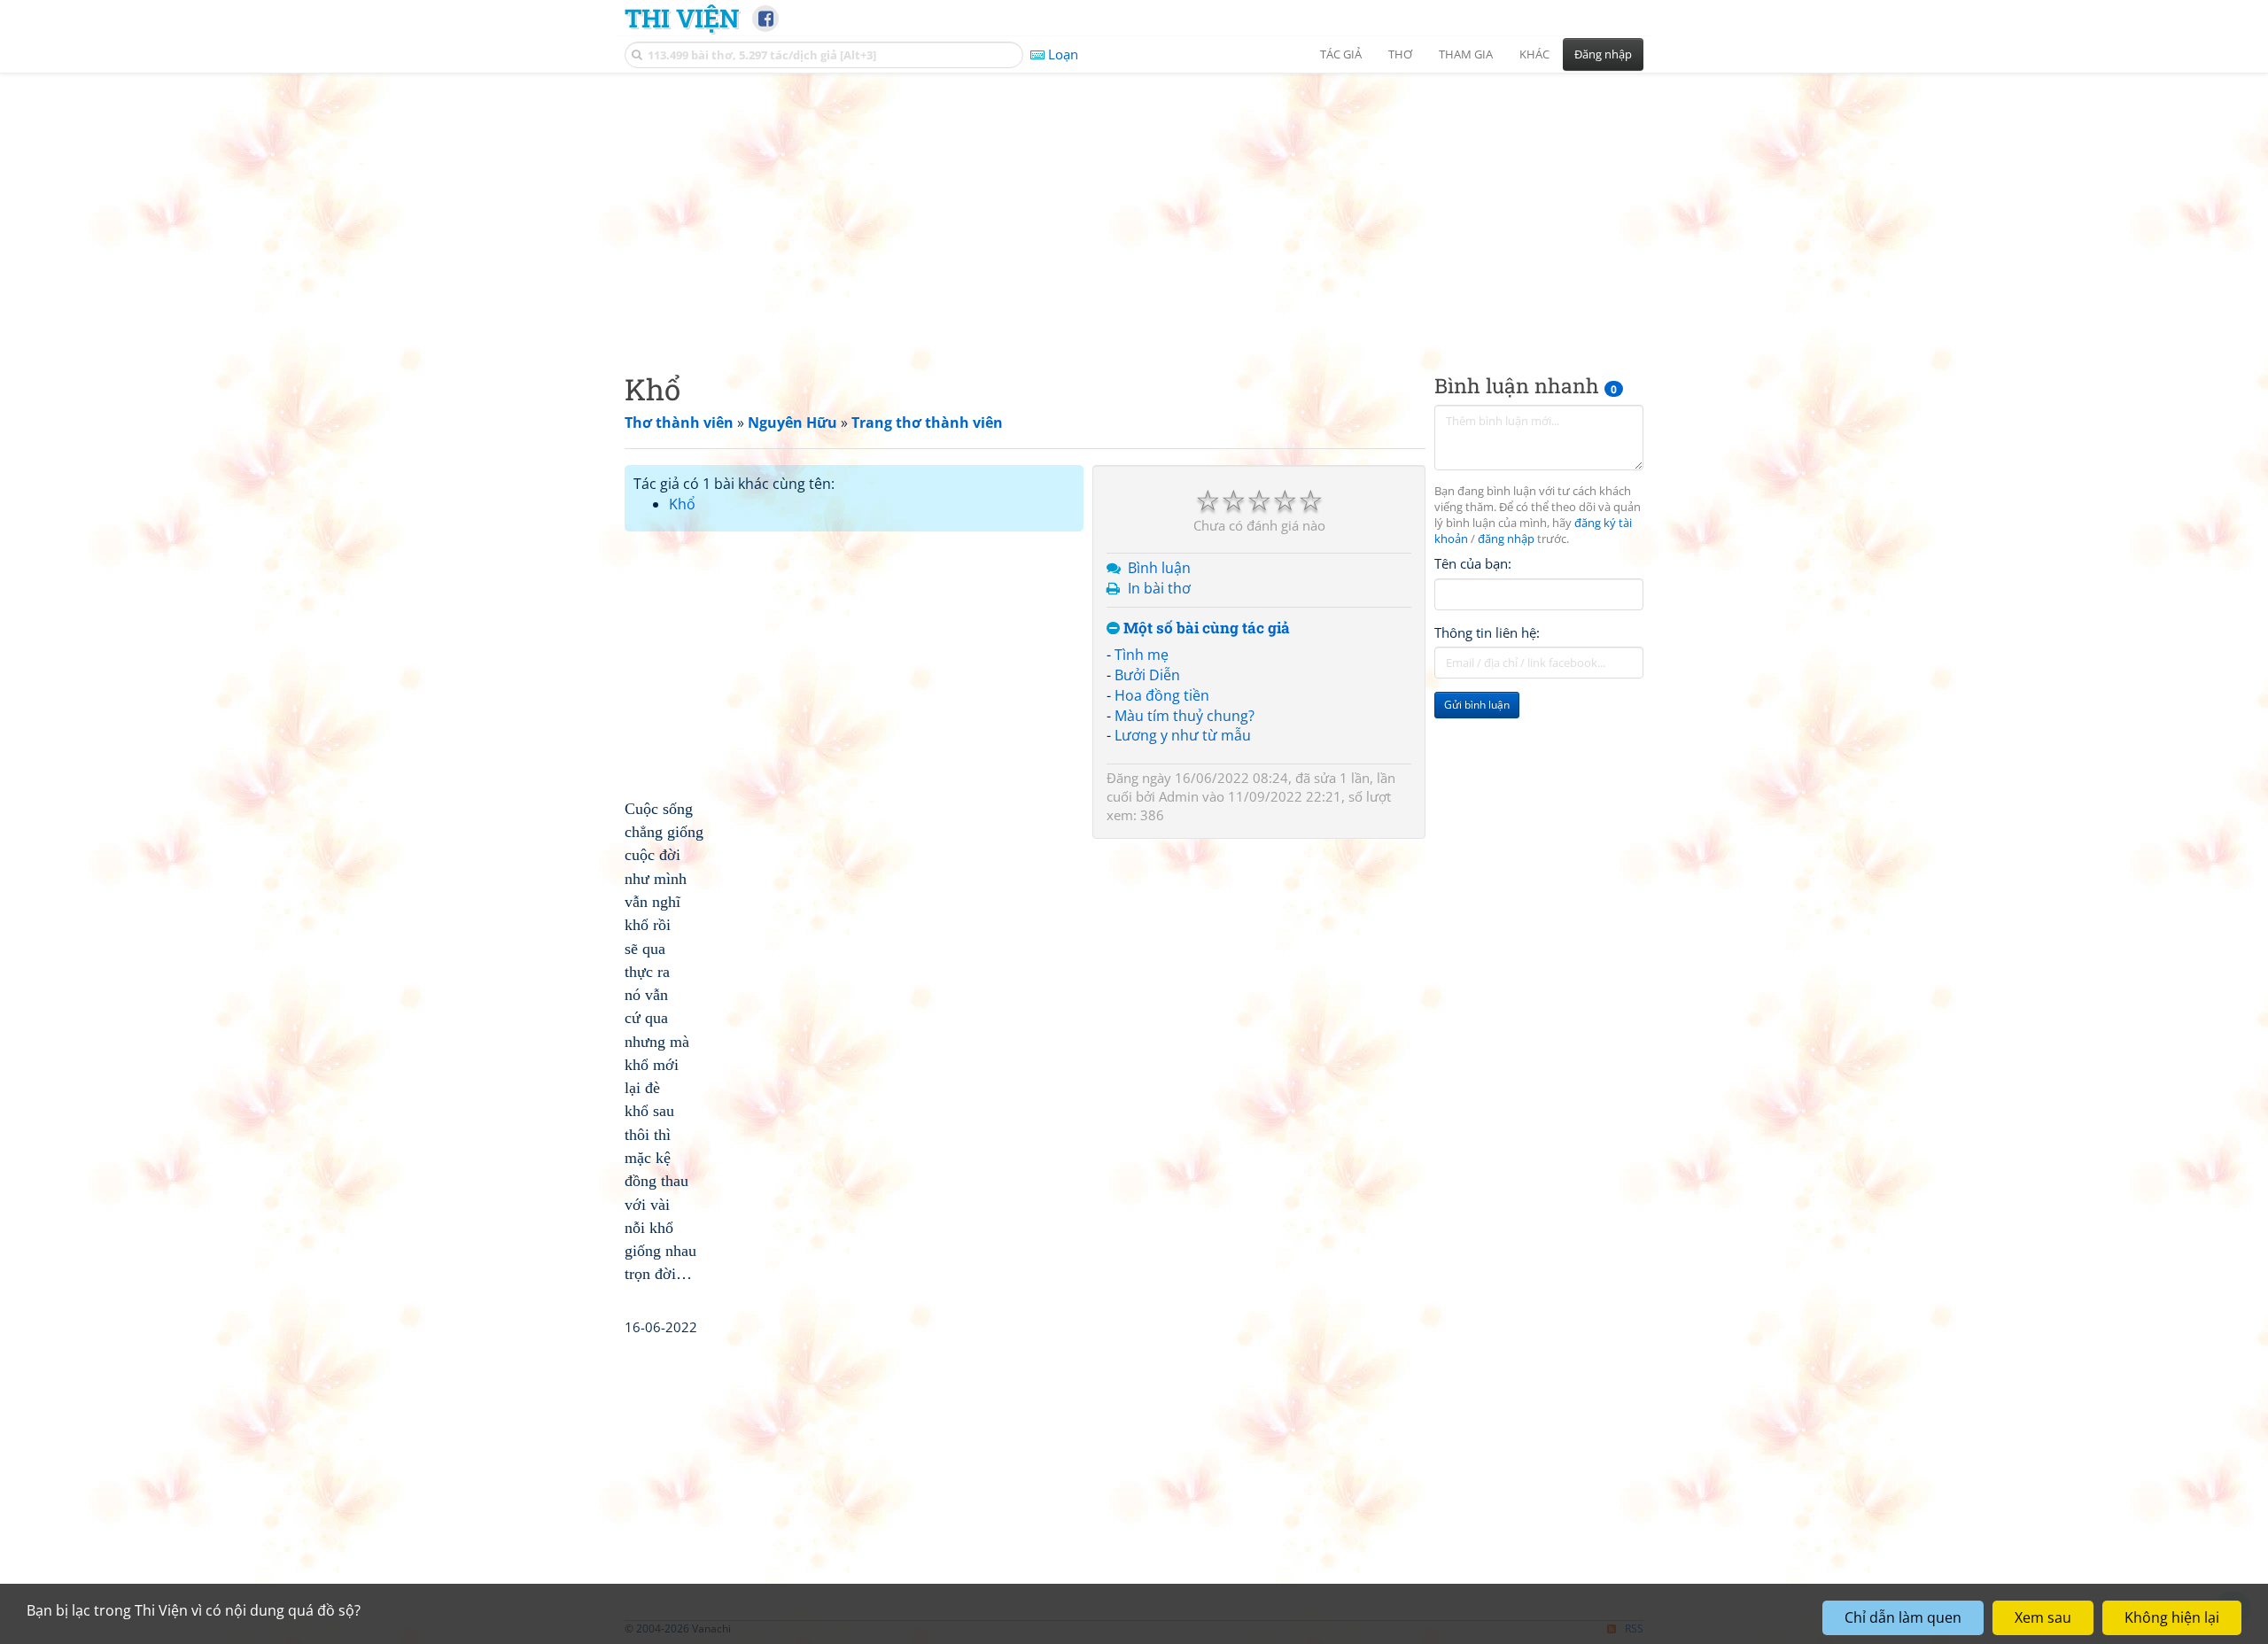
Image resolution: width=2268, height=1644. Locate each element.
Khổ (682, 504)
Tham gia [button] (1466, 54)
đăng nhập (1506, 539)
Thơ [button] (1400, 54)
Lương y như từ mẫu (1183, 735)
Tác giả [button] (1341, 54)
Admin (1179, 796)
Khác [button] (1534, 54)
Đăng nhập (1603, 54)
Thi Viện (682, 18)
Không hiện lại (2172, 1617)
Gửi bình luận (1477, 705)
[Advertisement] (1134, 208)
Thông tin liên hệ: (1487, 632)
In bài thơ (1159, 588)
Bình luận (1159, 568)
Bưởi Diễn (1147, 675)
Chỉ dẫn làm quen (1903, 1617)
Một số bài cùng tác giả (1205, 628)
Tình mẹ (1142, 655)
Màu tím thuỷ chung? (1184, 716)
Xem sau (2043, 1617)
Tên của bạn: (1473, 563)
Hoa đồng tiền (1162, 695)
